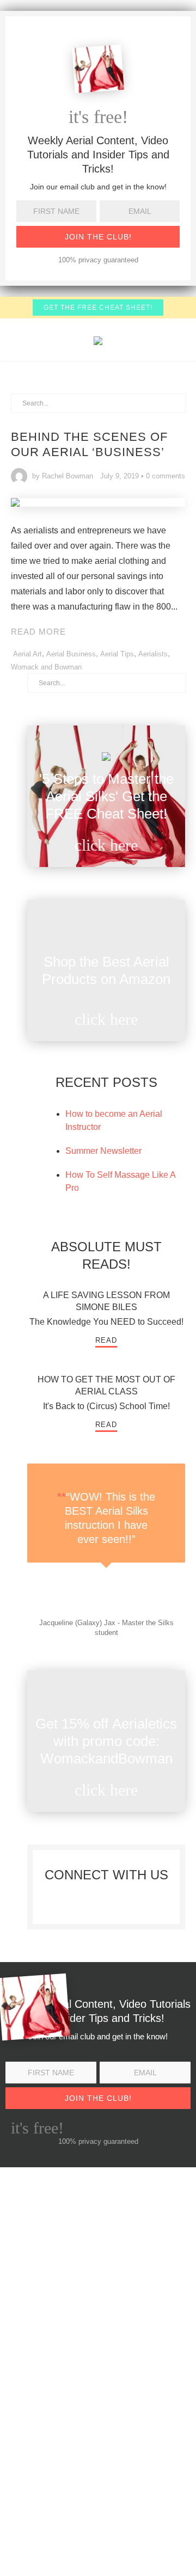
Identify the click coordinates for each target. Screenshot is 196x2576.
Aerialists (153, 654)
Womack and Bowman (46, 667)
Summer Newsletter (103, 1151)
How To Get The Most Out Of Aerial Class (106, 1385)
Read (106, 1340)
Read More (38, 632)
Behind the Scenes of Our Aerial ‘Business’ (89, 444)
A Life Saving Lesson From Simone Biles (106, 1301)
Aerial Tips (117, 654)
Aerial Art (27, 654)
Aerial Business (71, 654)
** (62, 1497)
